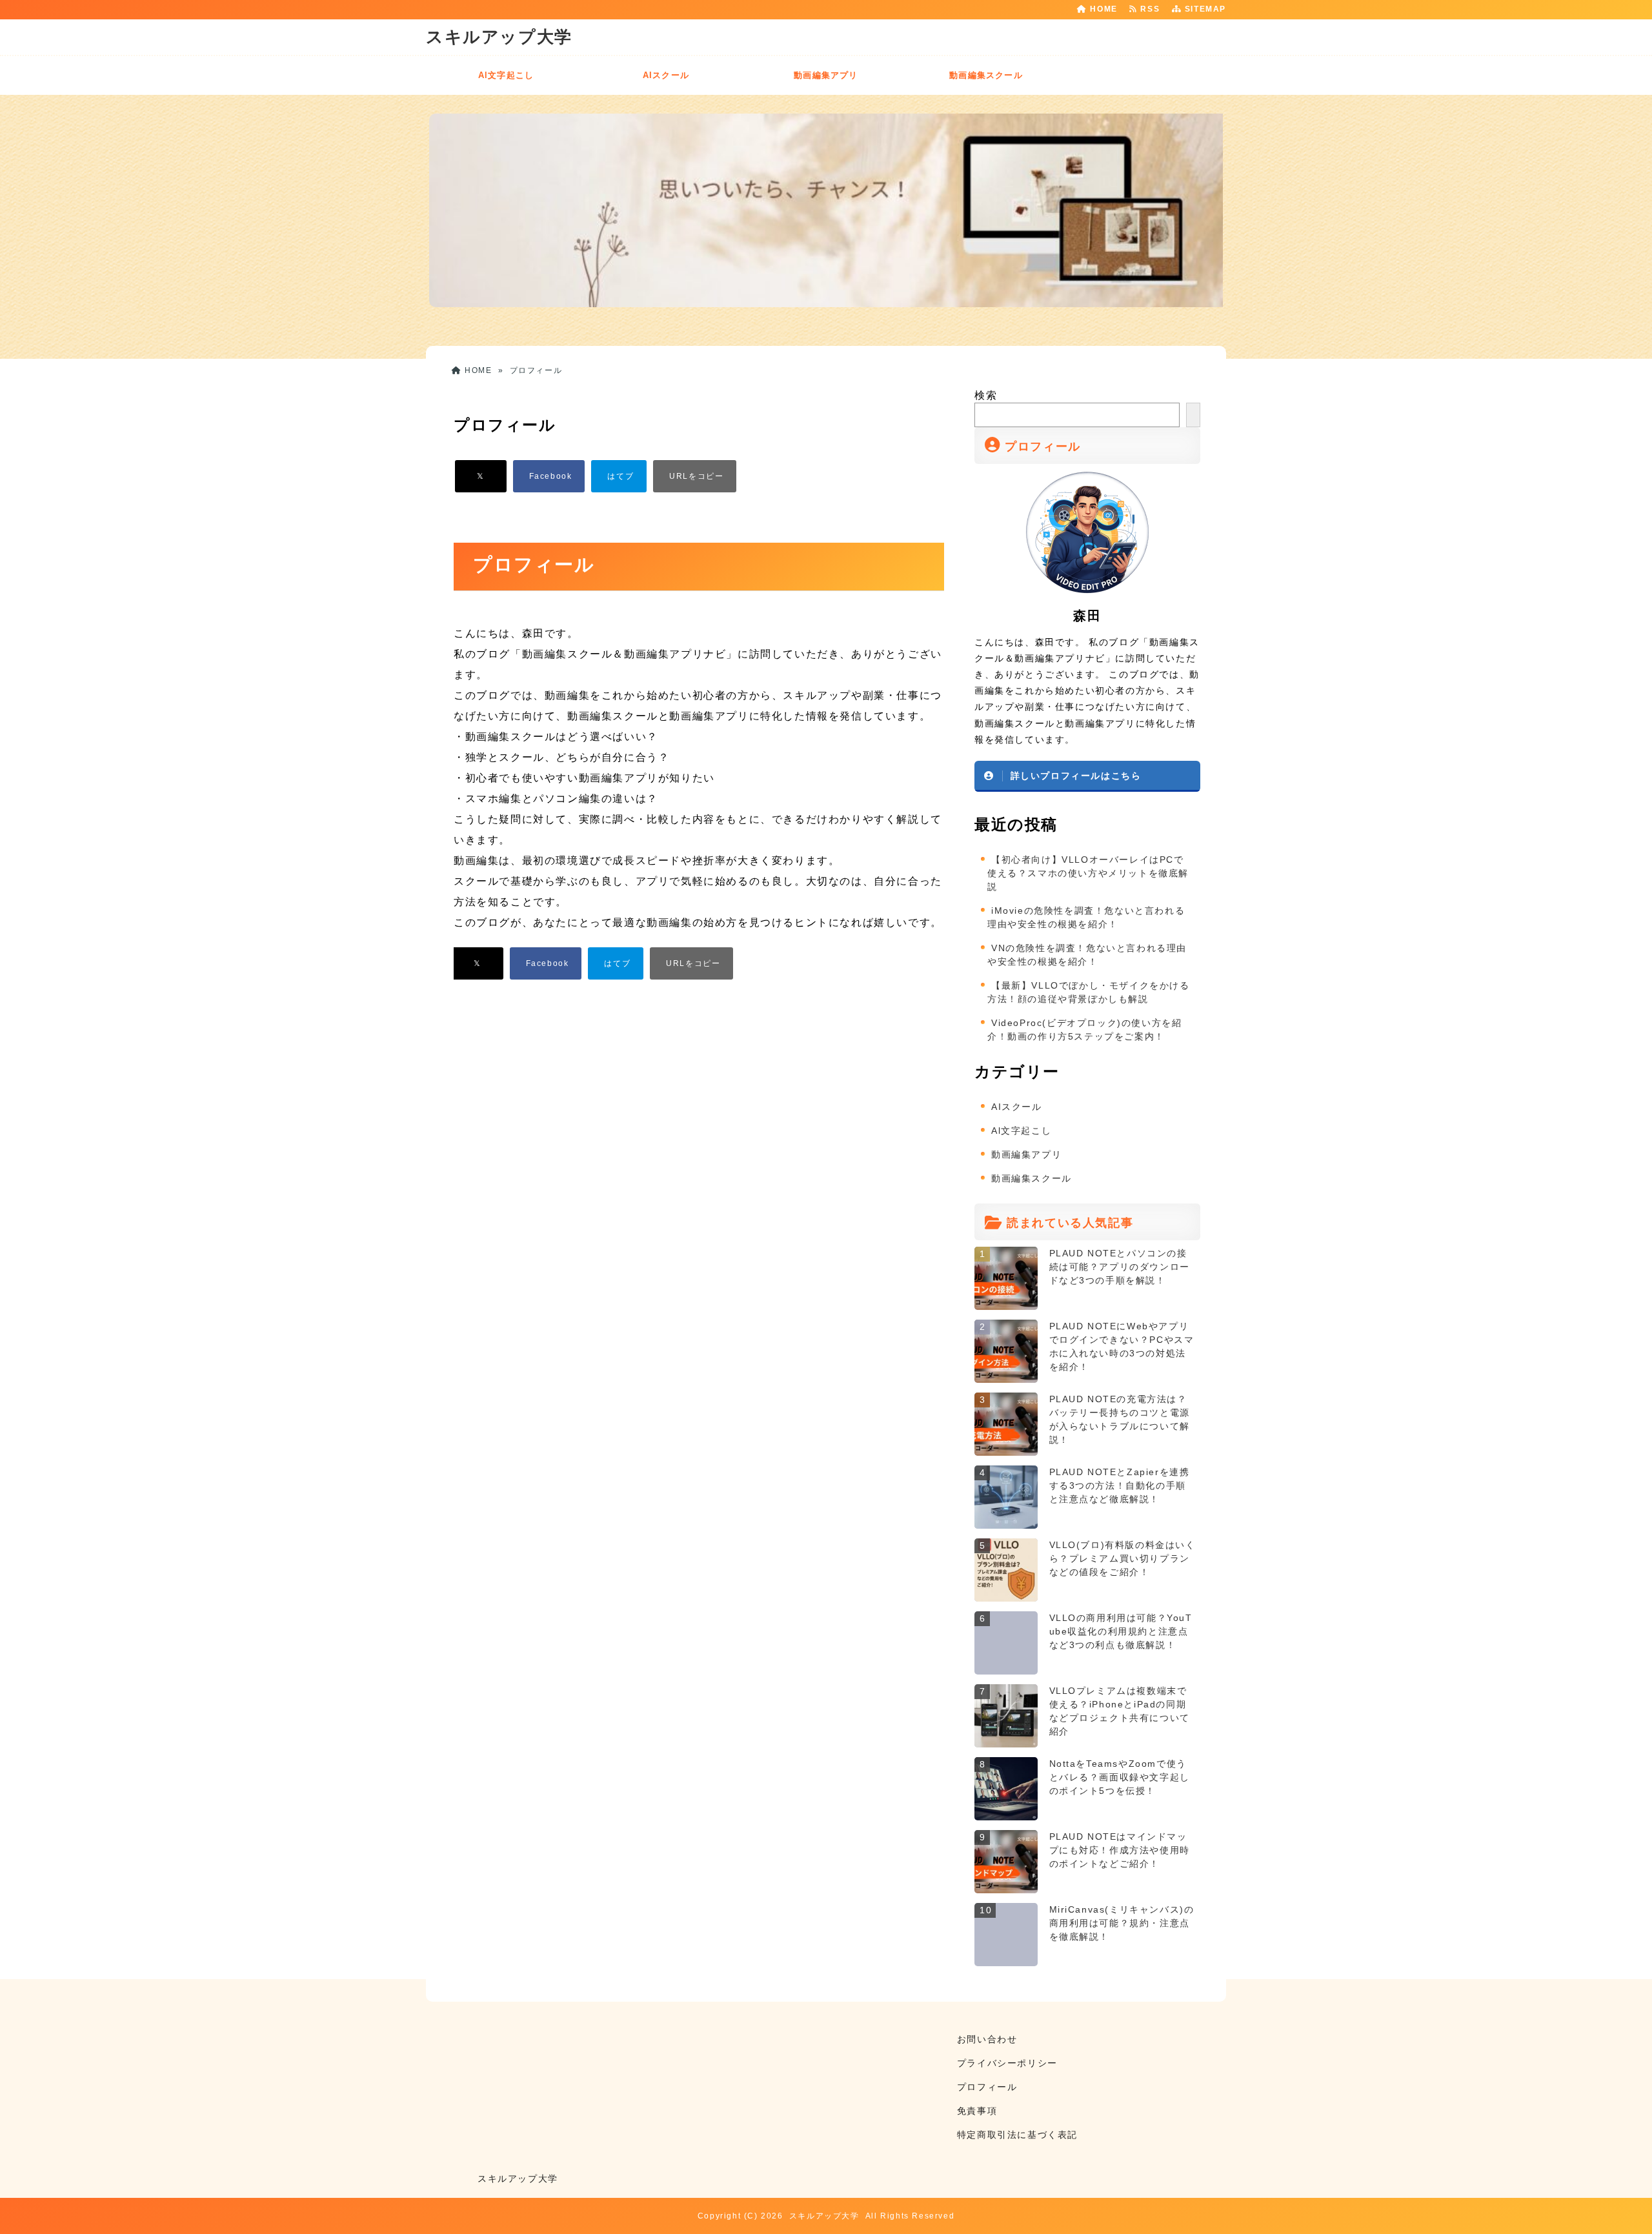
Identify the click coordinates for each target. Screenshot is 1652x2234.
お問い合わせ (987, 2039)
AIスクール (666, 75)
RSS (1152, 9)
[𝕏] (481, 476)
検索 (986, 395)
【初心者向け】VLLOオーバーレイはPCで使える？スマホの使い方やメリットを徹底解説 (1088, 873)
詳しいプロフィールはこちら (1076, 776)
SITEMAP (1204, 9)
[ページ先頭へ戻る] (1629, 2211)
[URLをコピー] (695, 476)
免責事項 (977, 2111)
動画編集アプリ (826, 75)
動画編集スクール (986, 75)
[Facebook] (549, 476)
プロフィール (987, 2087)
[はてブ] (619, 476)
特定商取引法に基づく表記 (1017, 2135)
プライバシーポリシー (1007, 2063)
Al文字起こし (506, 75)
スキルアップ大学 (499, 37)
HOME (1103, 9)
